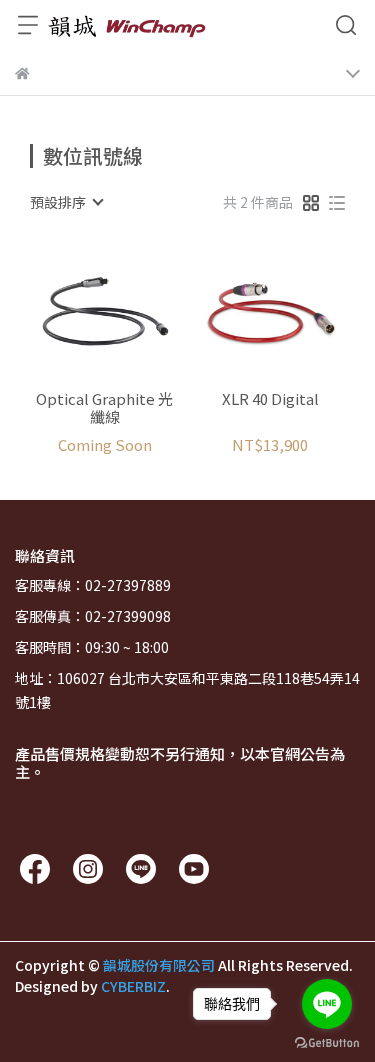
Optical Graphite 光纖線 (104, 408)
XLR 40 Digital (270, 399)
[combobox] (66, 202)
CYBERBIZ (133, 986)
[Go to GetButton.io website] (327, 1042)
